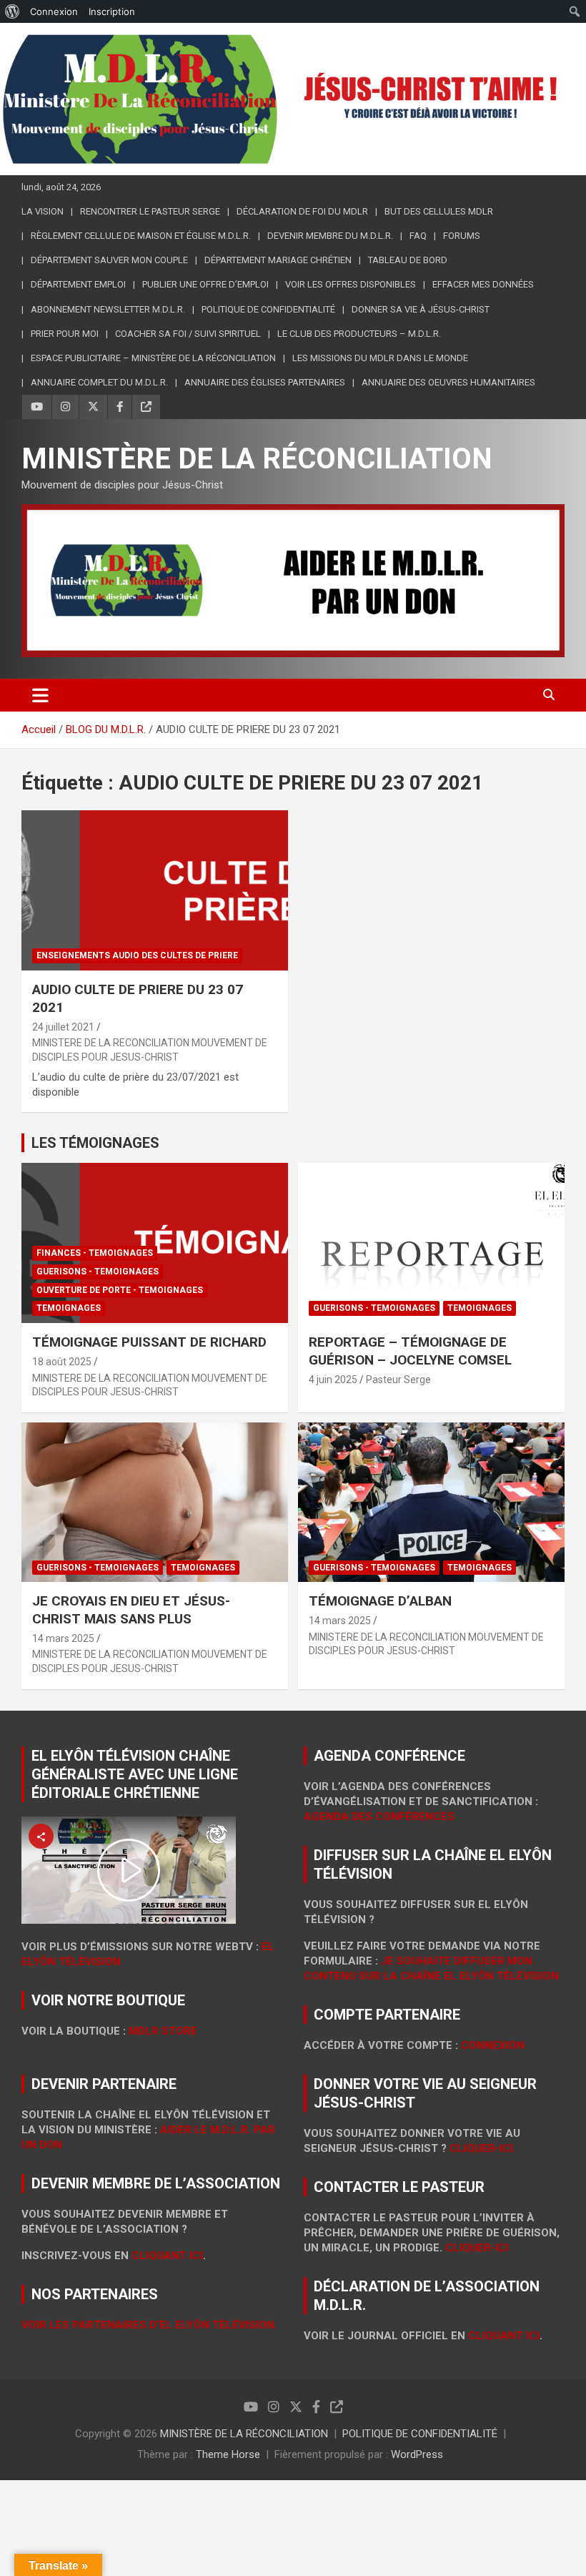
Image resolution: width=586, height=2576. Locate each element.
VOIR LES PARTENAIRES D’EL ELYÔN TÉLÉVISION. (149, 2325)
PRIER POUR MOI (65, 334)
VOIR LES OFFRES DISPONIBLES (351, 284)
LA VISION (43, 211)
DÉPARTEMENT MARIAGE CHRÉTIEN (278, 260)
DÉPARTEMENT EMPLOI (78, 284)
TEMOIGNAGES (69, 1308)
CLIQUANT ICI (167, 2256)
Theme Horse (228, 2454)
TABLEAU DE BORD (408, 260)
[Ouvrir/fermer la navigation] (40, 695)
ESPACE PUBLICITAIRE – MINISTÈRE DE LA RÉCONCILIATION (153, 358)
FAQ (418, 236)
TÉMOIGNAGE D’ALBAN (380, 1601)
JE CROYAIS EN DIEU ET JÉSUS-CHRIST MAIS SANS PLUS (131, 1610)
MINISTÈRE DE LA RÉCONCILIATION (257, 459)
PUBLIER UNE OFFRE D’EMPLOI (205, 284)
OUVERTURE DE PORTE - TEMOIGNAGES (120, 1290)
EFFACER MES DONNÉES (483, 284)
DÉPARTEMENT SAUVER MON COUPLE (109, 260)
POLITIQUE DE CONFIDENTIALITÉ (268, 309)
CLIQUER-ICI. (483, 2148)
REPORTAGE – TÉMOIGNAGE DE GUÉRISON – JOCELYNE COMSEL (410, 1351)
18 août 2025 (62, 1362)
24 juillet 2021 (63, 1027)
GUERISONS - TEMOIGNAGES (98, 1272)
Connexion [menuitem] (54, 11)
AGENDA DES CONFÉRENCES (379, 1817)
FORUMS (462, 236)
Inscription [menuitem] (112, 11)
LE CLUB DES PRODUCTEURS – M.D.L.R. (359, 334)
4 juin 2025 (333, 1380)
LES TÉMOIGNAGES (95, 1143)
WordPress (417, 2454)
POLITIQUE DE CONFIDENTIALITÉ (420, 2434)
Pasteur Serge (398, 1380)
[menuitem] (13, 11)
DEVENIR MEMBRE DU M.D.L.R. (330, 236)
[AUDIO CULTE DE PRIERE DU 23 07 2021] (155, 891)
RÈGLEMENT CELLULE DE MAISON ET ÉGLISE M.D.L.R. (141, 236)
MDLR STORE (163, 2031)
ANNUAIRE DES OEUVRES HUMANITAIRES (448, 382)
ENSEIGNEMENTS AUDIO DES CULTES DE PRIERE (137, 955)
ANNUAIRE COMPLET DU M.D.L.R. (99, 382)
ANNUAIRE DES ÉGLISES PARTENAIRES (265, 382)
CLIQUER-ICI (477, 2248)
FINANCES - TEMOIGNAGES (95, 1253)
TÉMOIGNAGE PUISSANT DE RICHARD (149, 1342)
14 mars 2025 (63, 1638)
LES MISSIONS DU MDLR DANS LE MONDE (380, 358)
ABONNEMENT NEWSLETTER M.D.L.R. (108, 309)
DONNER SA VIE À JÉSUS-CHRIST (421, 309)
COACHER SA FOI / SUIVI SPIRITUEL (188, 334)
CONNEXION (493, 2045)
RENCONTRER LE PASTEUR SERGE (150, 211)
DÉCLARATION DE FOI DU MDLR (302, 211)
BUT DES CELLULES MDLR (439, 211)
